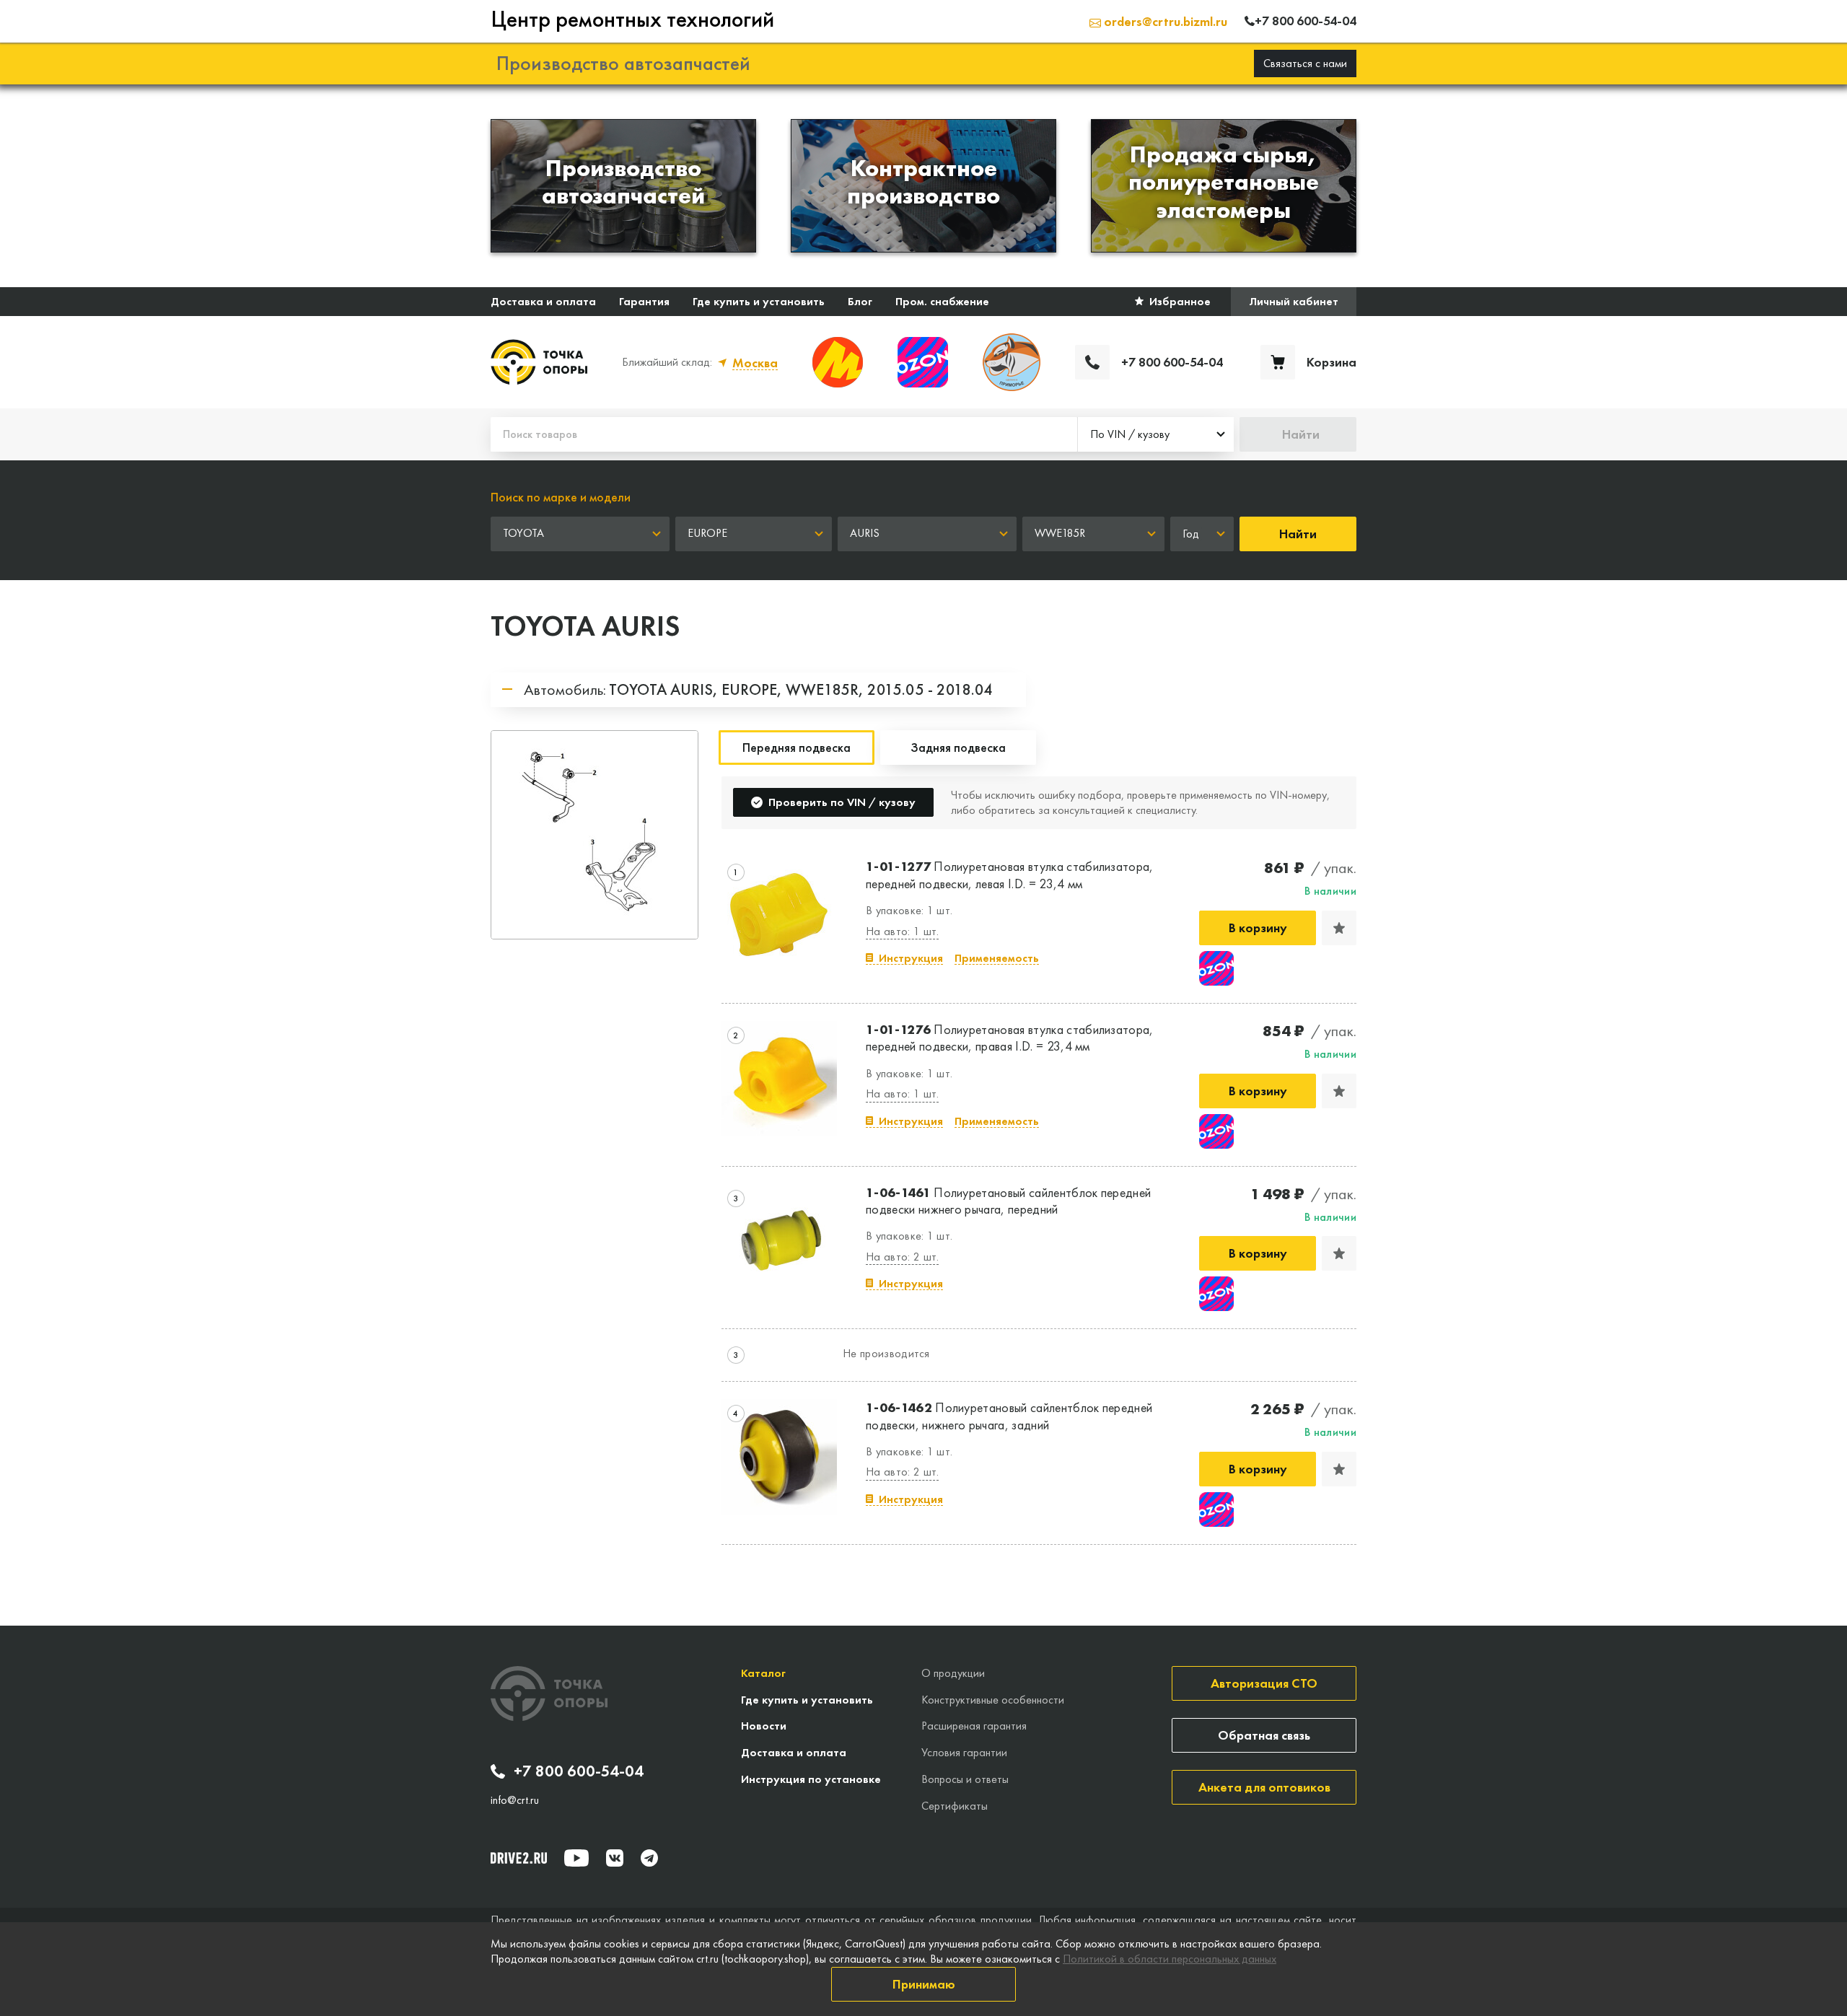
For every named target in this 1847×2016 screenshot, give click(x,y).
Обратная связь (1264, 1735)
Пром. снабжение (942, 301)
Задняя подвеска (958, 747)
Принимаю (924, 1984)
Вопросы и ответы (965, 1779)
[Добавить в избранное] (1339, 928)
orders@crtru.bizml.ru (1164, 21)
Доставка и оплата (543, 301)
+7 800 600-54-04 (579, 1771)
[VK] (615, 1858)
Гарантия (644, 301)
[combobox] (1156, 434)
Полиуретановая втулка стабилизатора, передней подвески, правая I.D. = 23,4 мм (1010, 1038)
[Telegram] (649, 1858)
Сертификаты (955, 1806)
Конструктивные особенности (993, 1700)
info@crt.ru (515, 1800)
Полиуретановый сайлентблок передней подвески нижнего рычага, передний (1008, 1201)
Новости (764, 1726)
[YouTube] (576, 1858)
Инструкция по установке (811, 1779)
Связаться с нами (1305, 63)
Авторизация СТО (1264, 1683)
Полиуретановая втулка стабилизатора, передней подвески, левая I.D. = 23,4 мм (1010, 875)
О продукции (953, 1673)
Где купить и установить (759, 301)
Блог (860, 301)
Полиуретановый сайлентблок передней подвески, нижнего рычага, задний (1009, 1416)
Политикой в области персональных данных (1170, 1959)
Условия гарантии (964, 1752)
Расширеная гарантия (974, 1726)
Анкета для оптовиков (1264, 1787)
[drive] (519, 1858)
